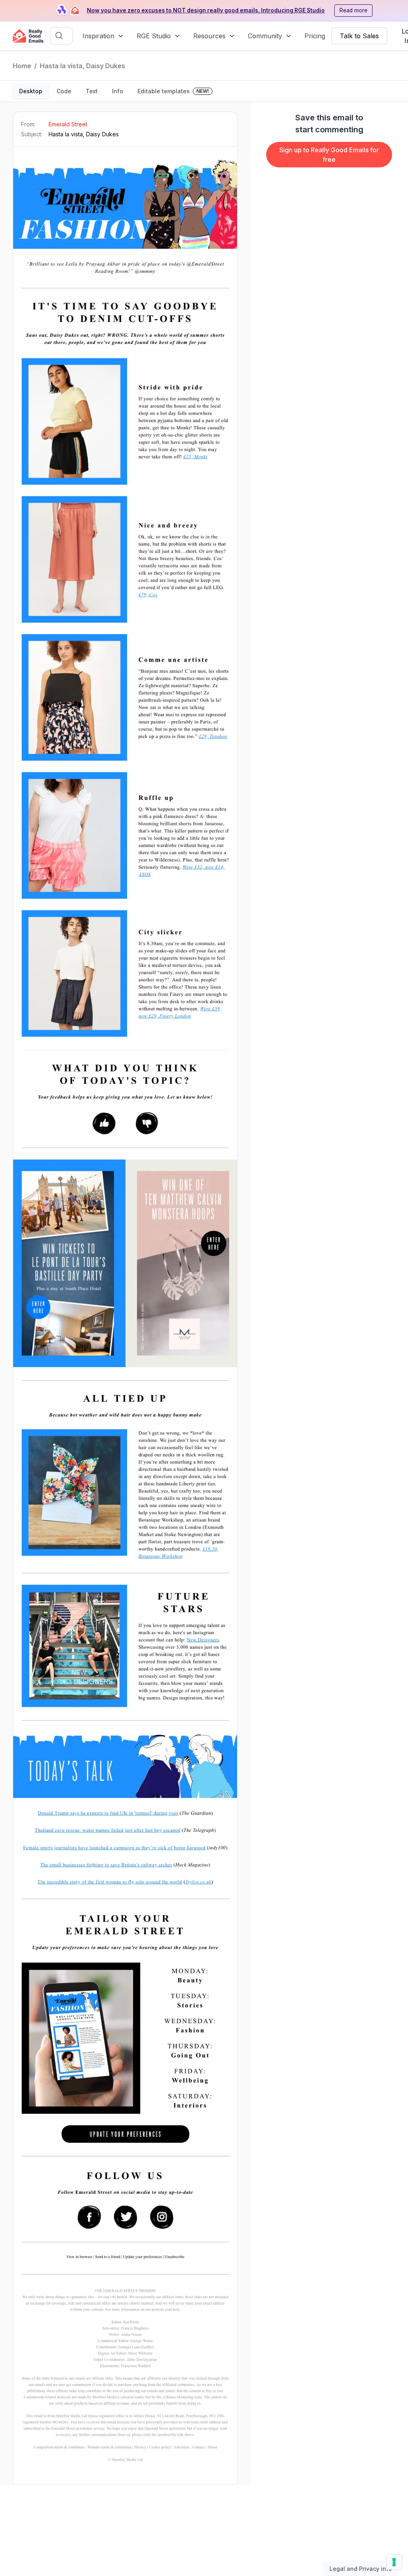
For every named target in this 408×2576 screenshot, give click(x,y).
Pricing (315, 36)
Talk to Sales (359, 36)
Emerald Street (68, 124)
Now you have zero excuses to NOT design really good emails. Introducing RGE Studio (206, 10)
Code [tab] (64, 91)
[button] (103, 36)
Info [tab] (118, 91)
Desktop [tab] (31, 91)
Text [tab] (92, 91)
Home (22, 66)
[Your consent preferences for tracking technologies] (394, 2562)
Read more (353, 10)
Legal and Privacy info (361, 2569)
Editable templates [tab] (173, 91)
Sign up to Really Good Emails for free (329, 155)
